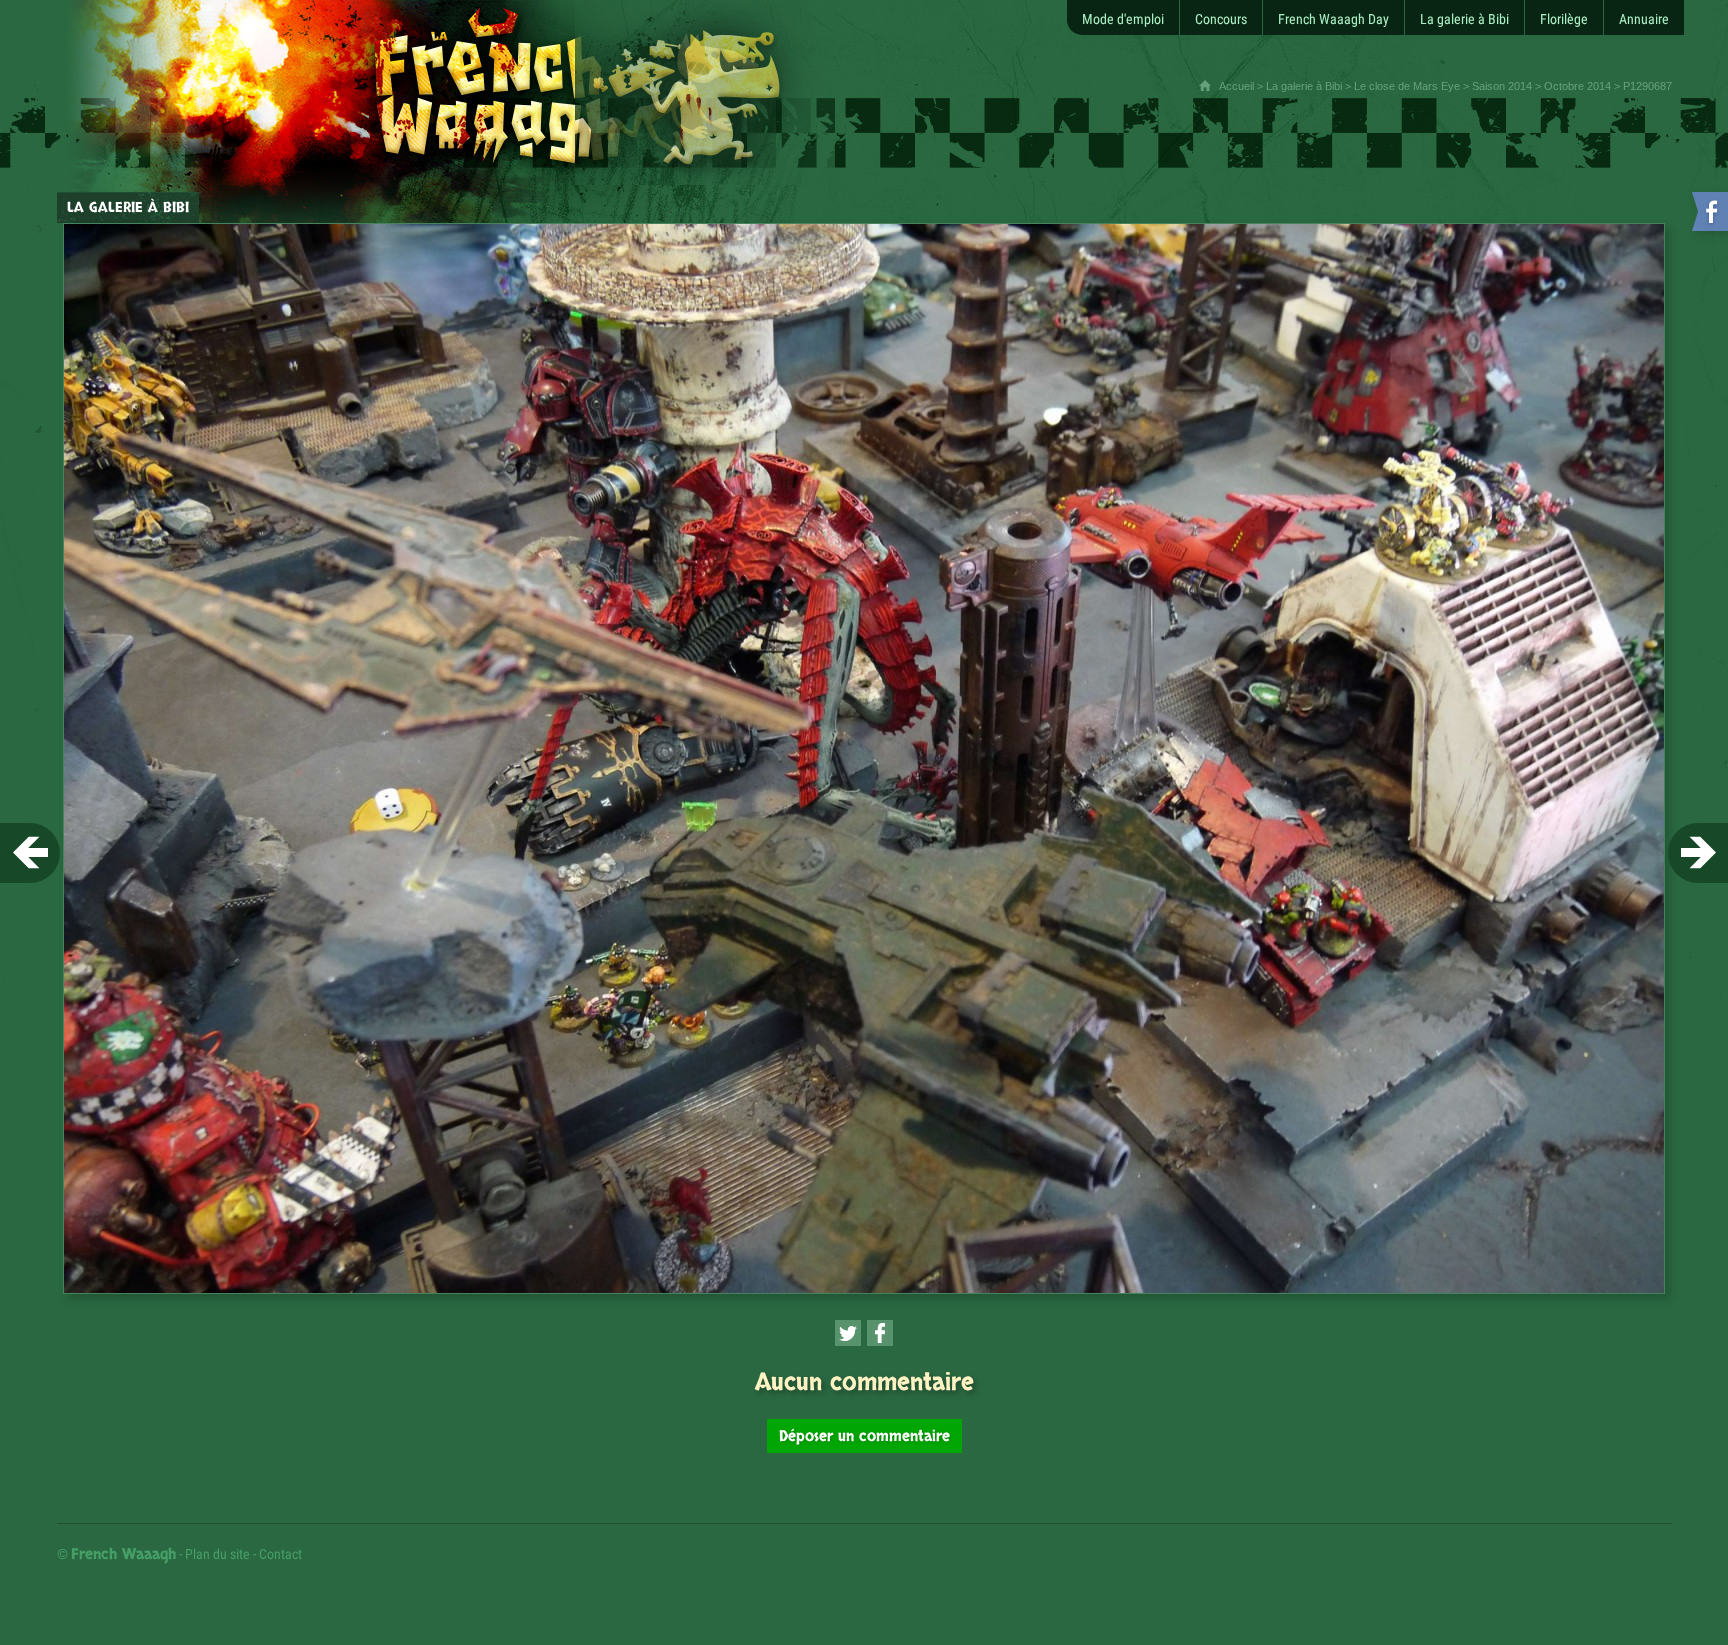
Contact (280, 1554)
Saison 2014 (1502, 86)
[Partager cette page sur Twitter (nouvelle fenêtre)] (848, 1333)
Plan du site (217, 1554)
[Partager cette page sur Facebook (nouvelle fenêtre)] (880, 1333)
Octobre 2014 (1577, 86)
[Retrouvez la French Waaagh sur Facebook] (1708, 215)
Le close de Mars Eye (1407, 86)
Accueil (1236, 86)
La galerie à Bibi (1304, 86)
